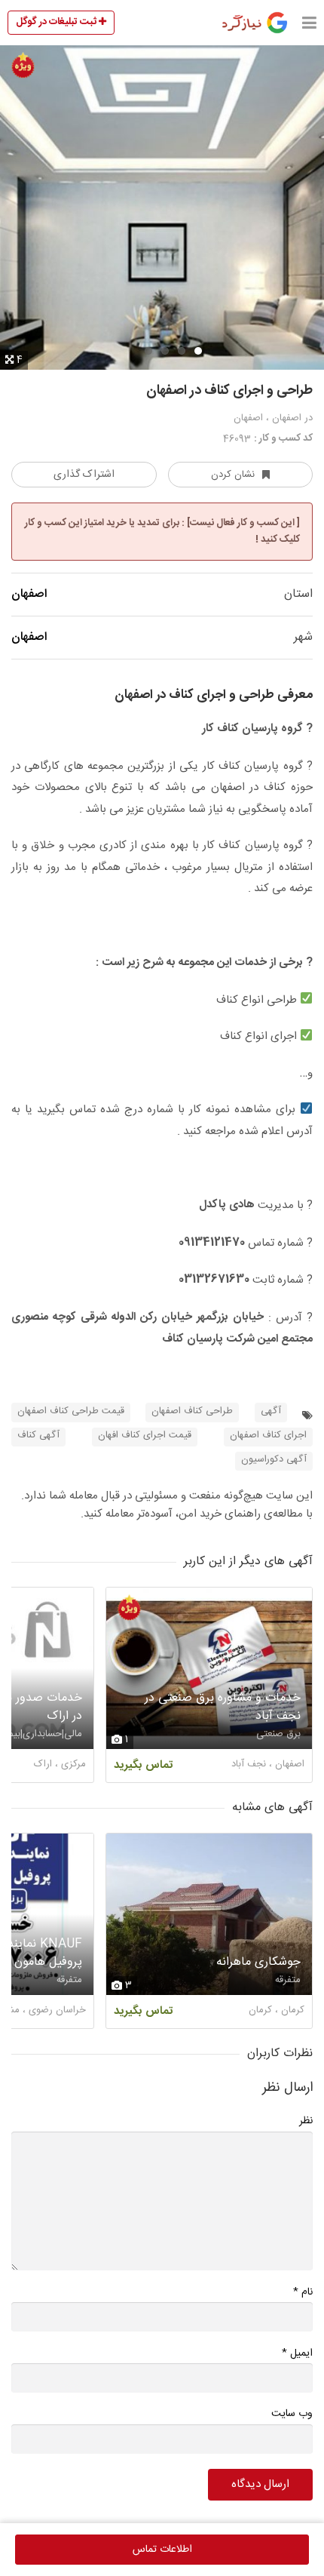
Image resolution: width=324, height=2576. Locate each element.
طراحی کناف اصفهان (192, 1411)
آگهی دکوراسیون (274, 1460)
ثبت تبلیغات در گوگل (57, 22)
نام (303, 2292)
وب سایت (292, 2414)
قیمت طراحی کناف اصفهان (71, 1411)
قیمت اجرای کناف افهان (145, 1436)
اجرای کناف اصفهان (268, 1436)
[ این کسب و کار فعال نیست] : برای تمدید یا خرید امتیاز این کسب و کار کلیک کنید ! (162, 531)
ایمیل (297, 2353)
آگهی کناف (38, 1436)
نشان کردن (233, 475)
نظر (306, 2121)
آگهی (271, 1411)
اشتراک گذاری (84, 475)
